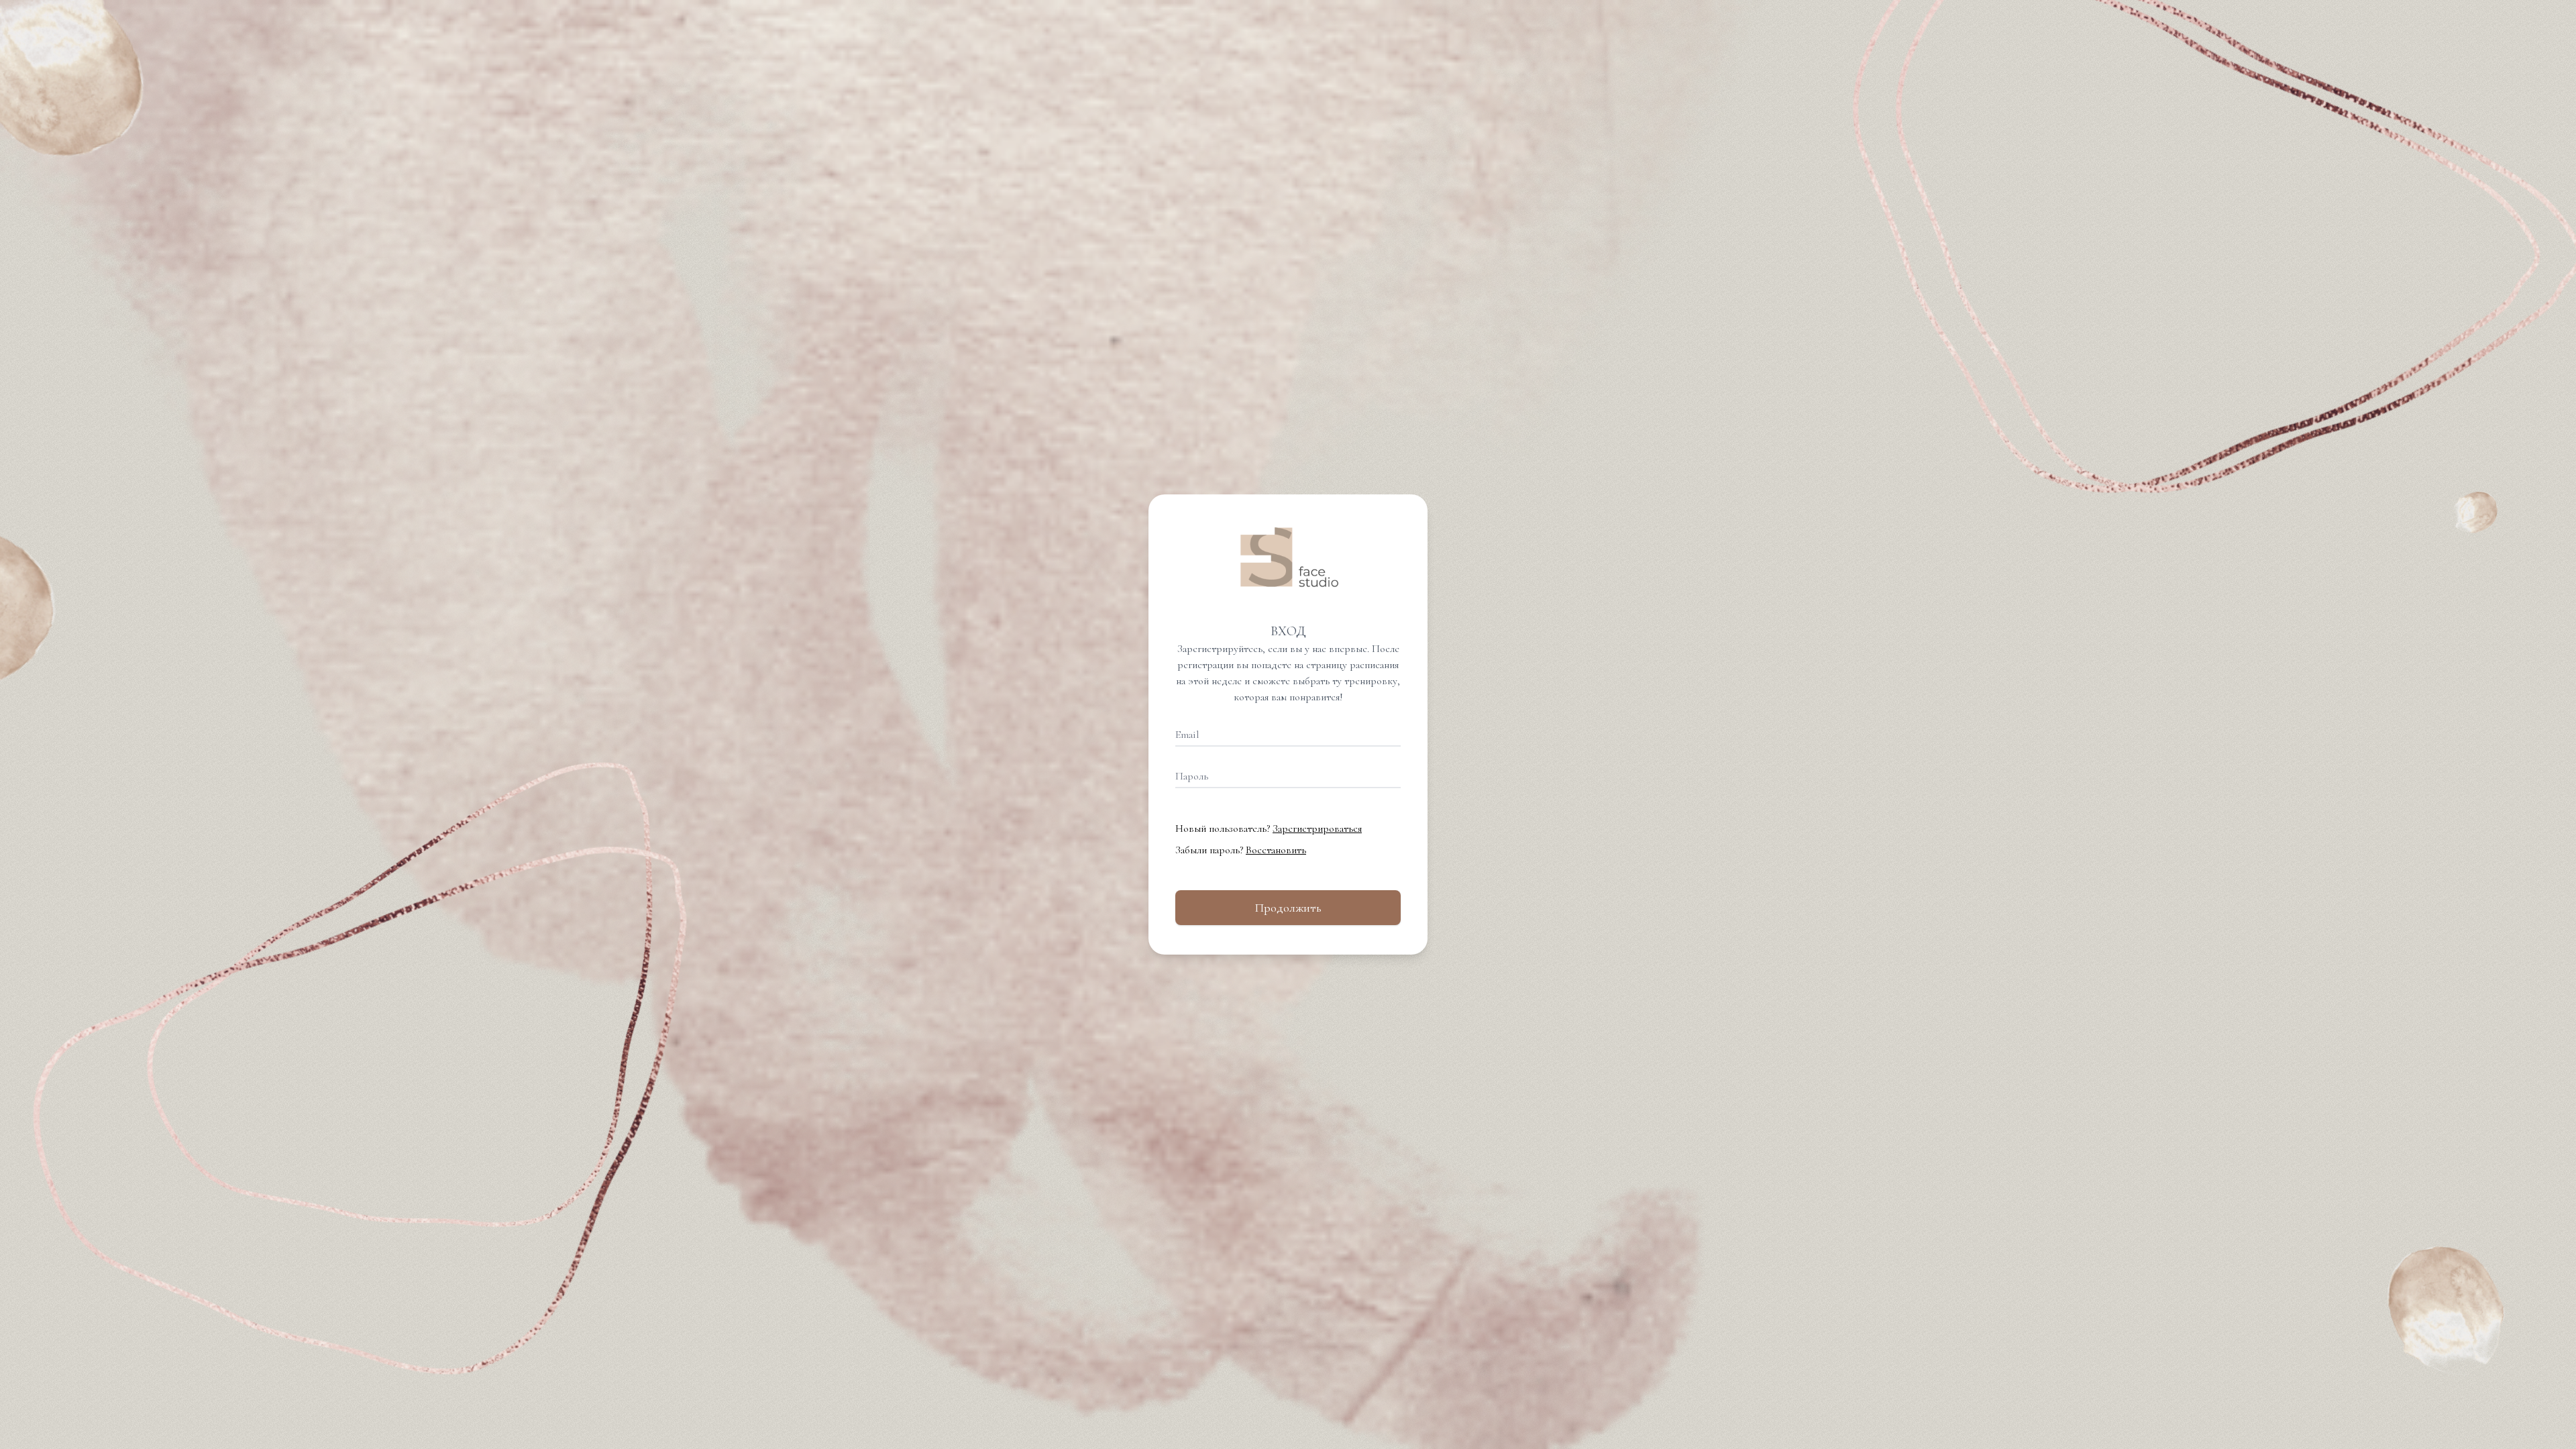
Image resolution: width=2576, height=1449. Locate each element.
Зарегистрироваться (1317, 828)
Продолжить (1288, 908)
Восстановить (1276, 850)
